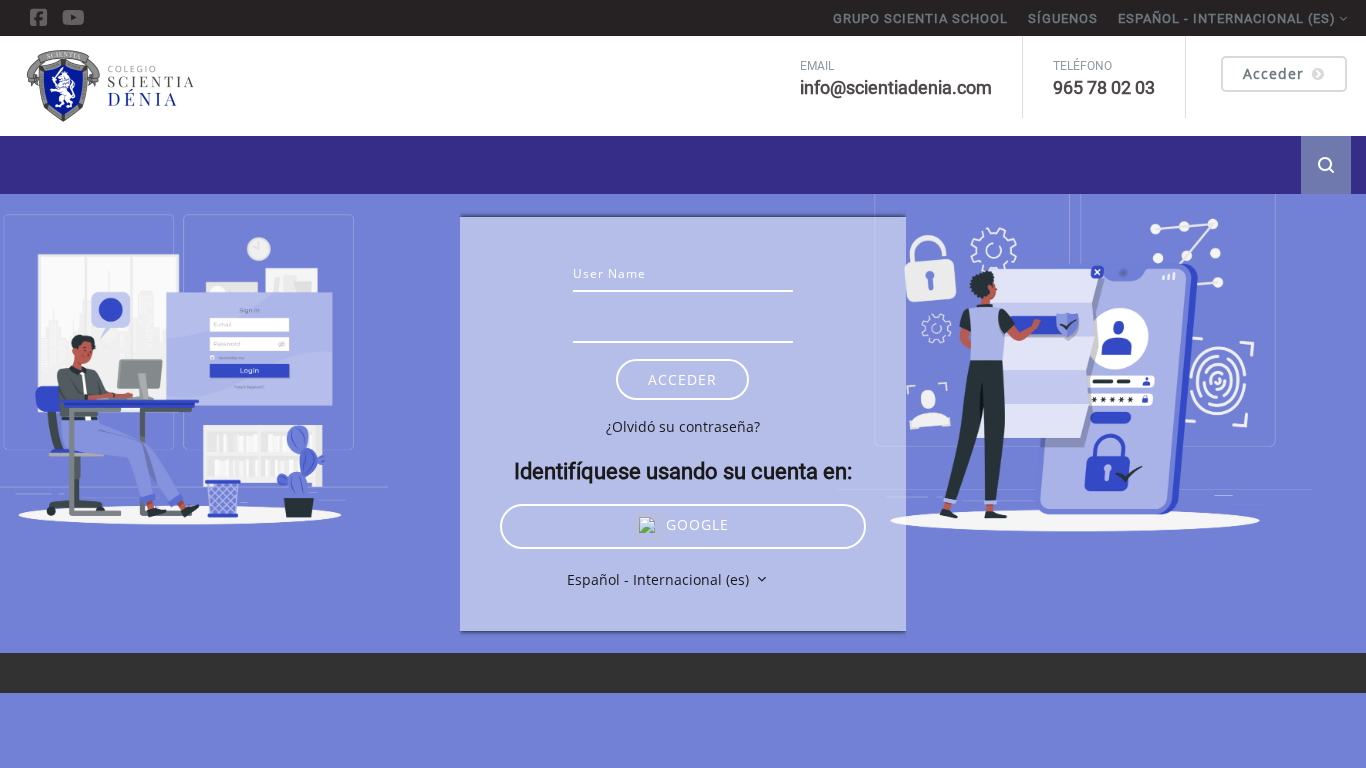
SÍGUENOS (1063, 18)
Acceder (1273, 73)
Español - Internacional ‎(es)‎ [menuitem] (1227, 18)
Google (695, 524)
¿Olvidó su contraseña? (683, 426)
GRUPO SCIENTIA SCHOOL (920, 18)
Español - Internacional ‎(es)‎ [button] (660, 579)
